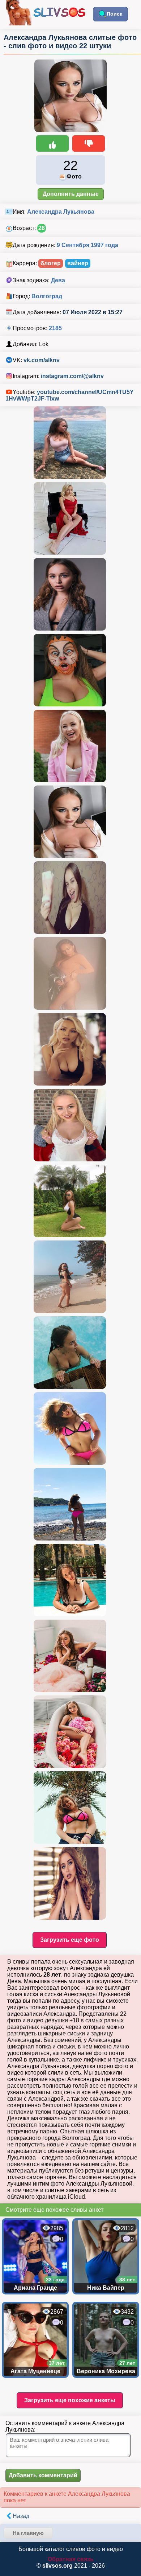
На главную (28, 2533)
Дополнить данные (71, 194)
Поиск (114, 14)
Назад (21, 2516)
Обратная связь (71, 2559)
